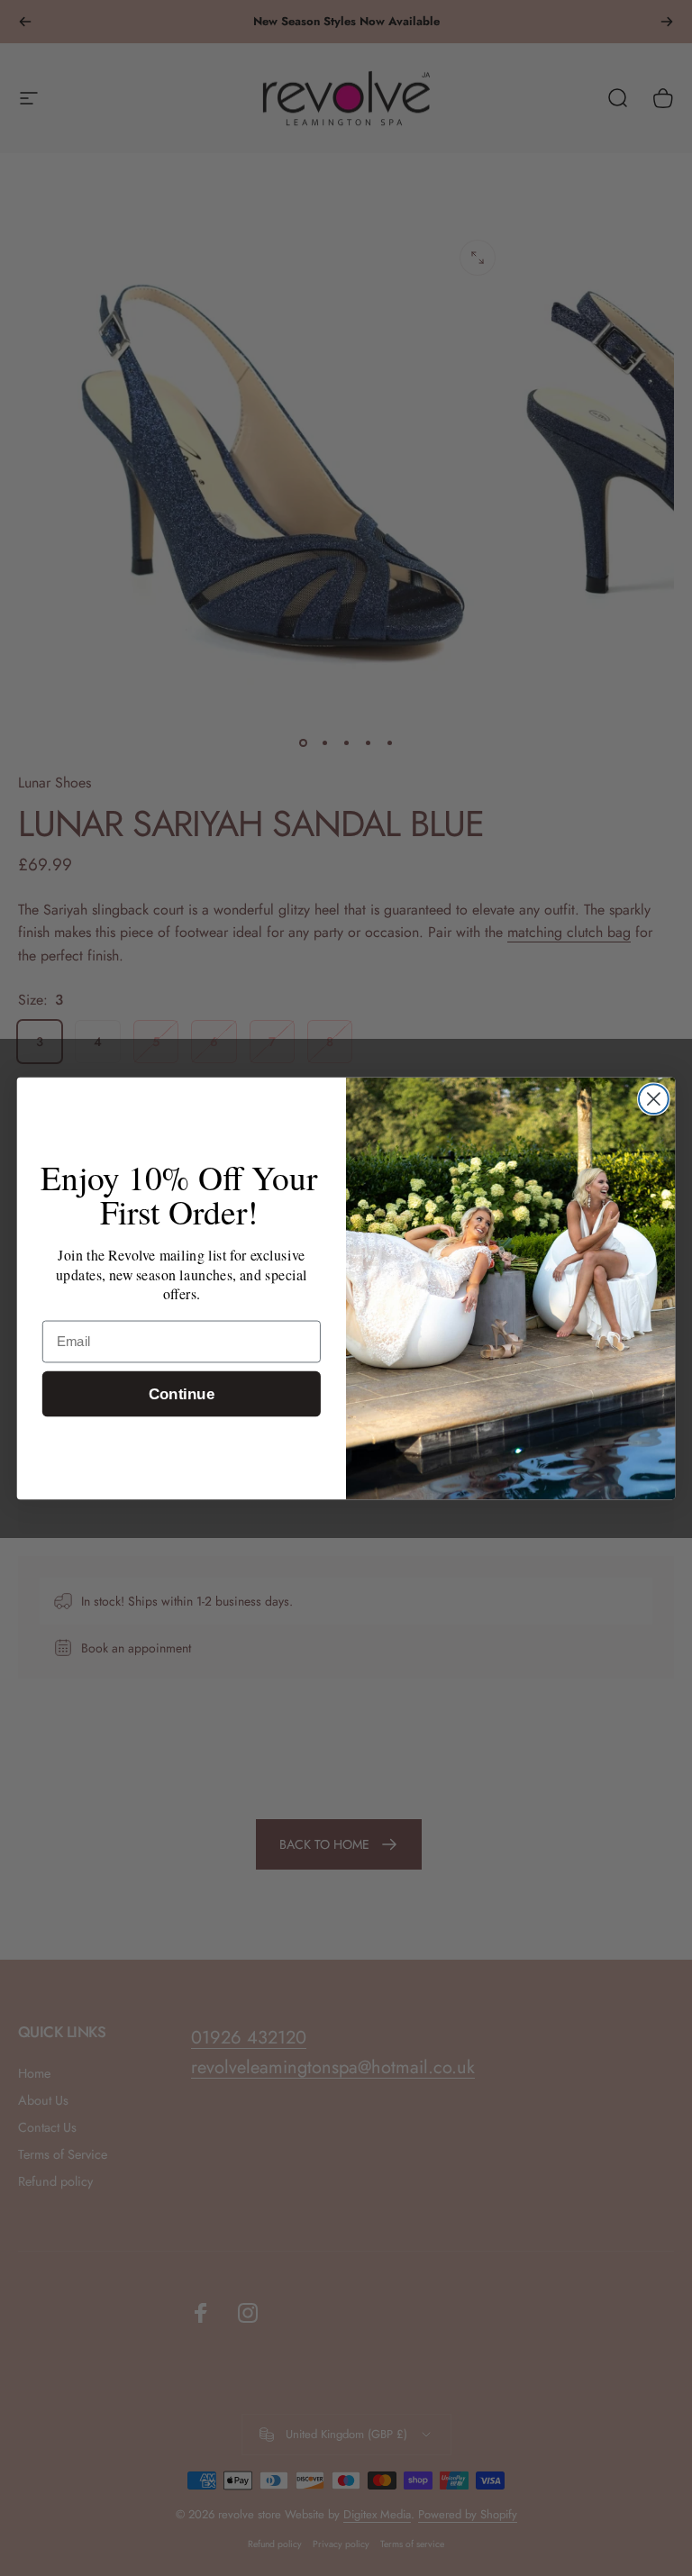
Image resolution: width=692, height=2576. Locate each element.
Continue (182, 1393)
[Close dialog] (654, 1099)
